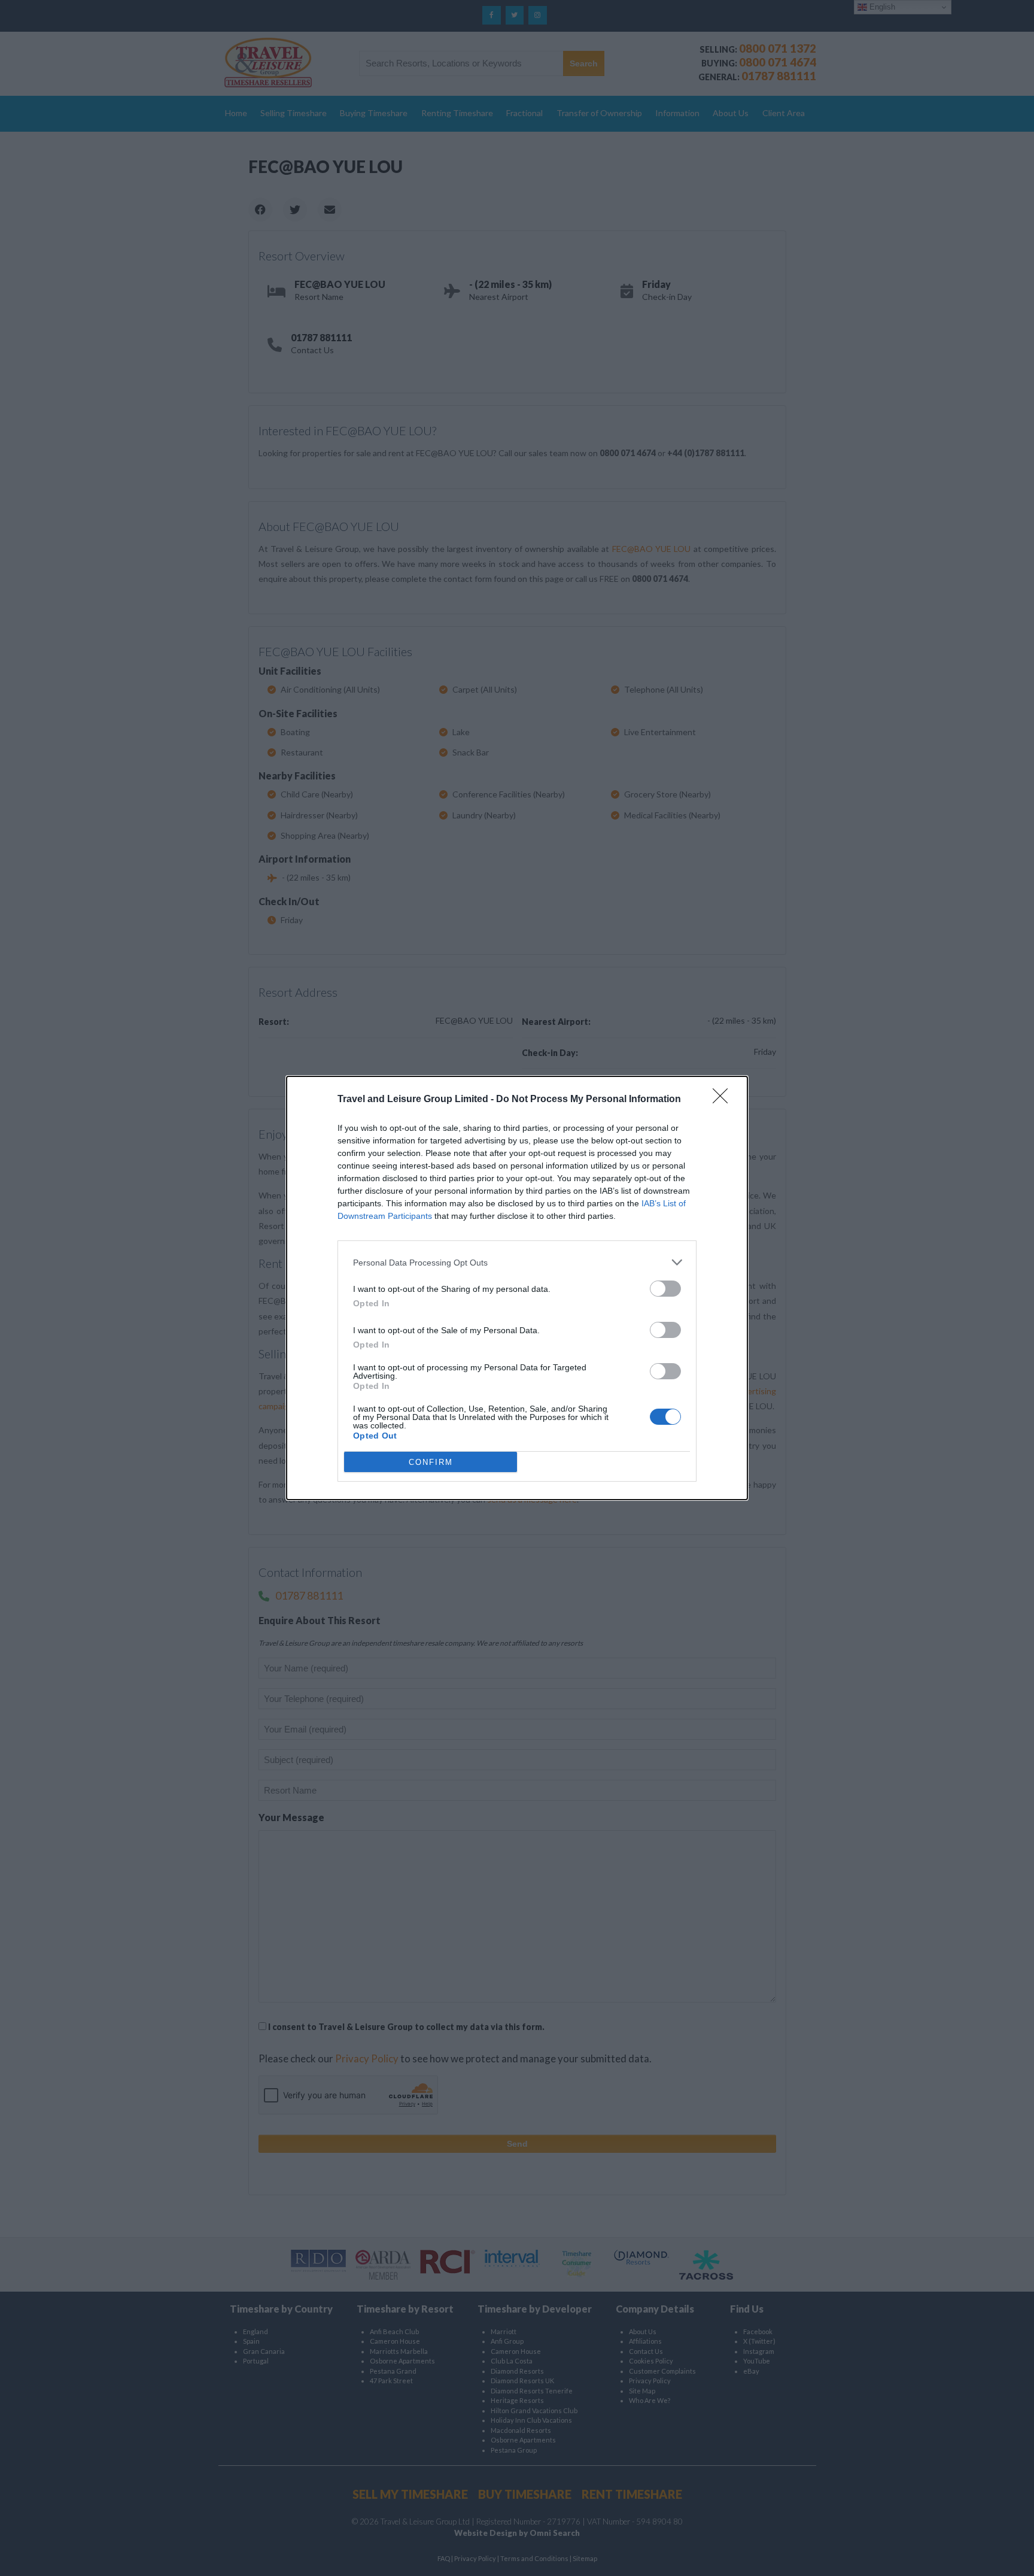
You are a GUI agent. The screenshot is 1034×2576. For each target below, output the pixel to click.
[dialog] (517, 1288)
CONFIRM (431, 1462)
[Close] (724, 1100)
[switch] (665, 1289)
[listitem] (517, 1262)
